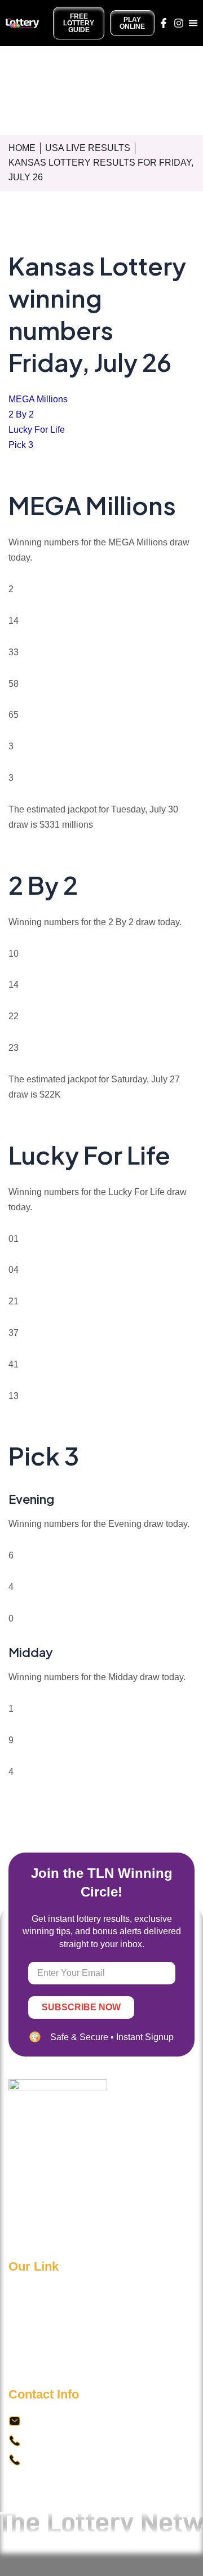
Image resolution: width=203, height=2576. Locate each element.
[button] (193, 23)
